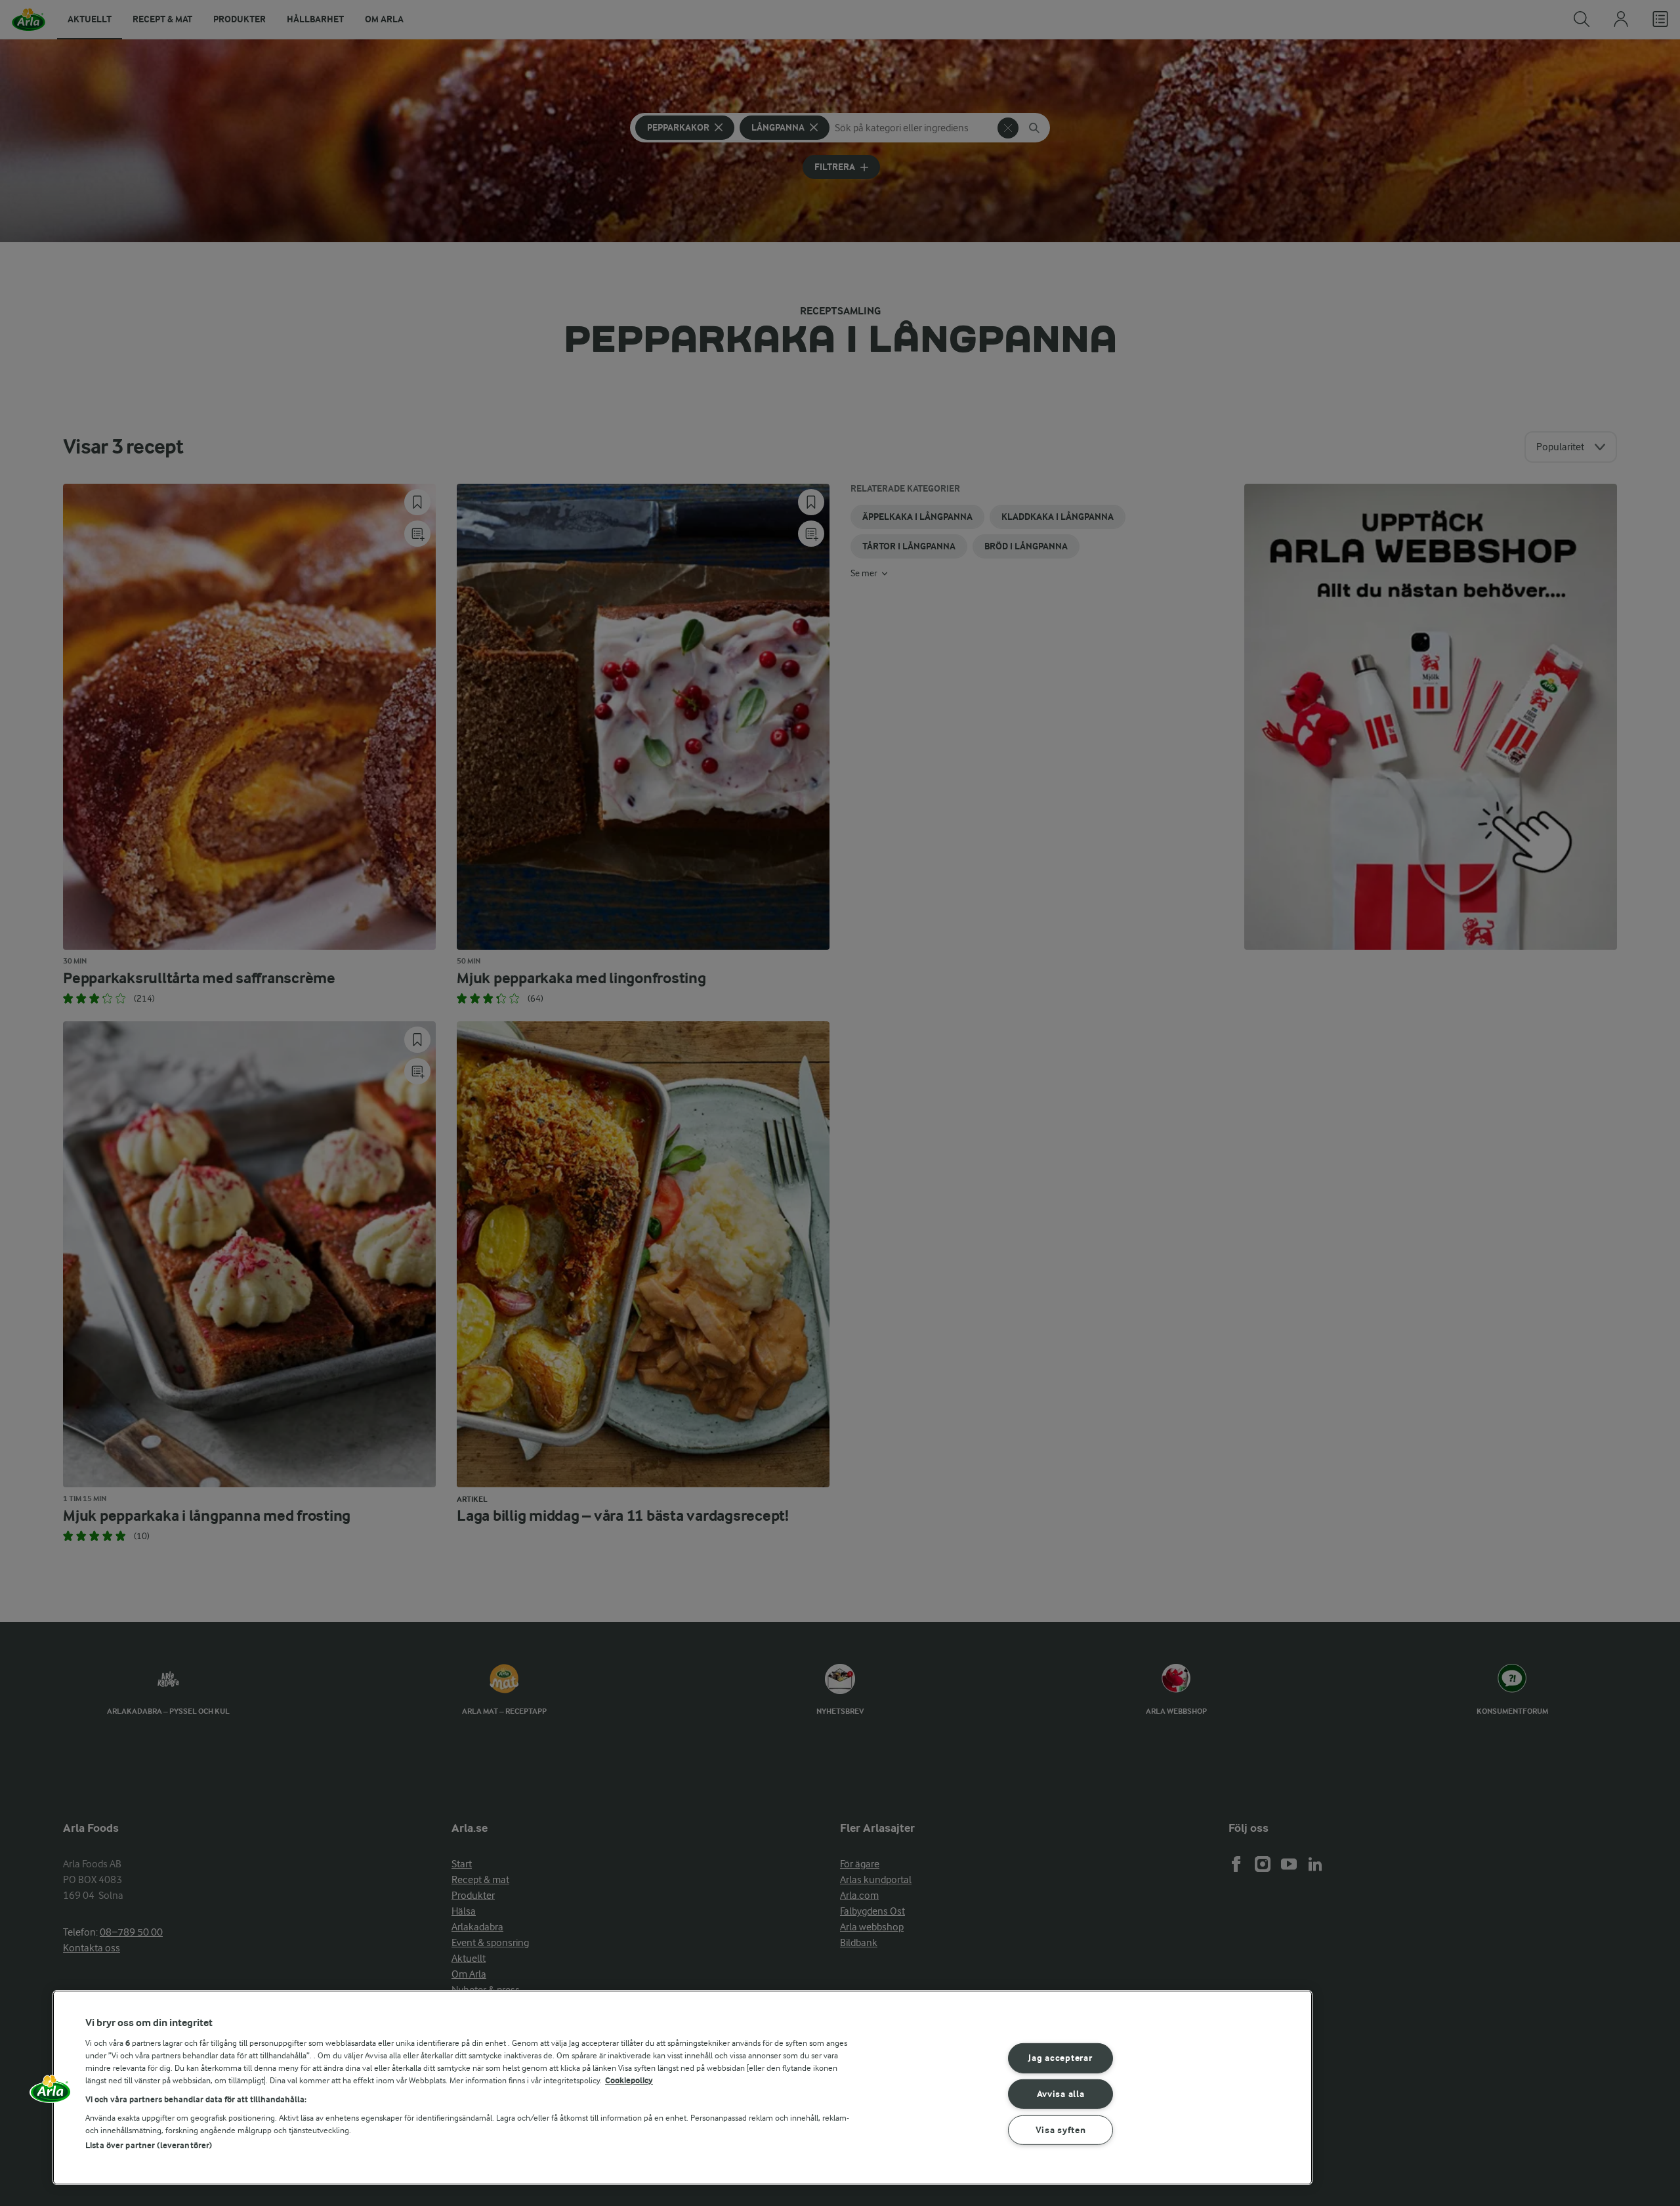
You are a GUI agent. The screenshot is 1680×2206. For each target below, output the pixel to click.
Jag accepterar (1060, 2058)
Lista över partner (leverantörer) (149, 2145)
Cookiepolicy (629, 2080)
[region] (682, 2088)
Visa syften (1061, 2130)
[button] (51, 2093)
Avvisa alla (1061, 2094)
